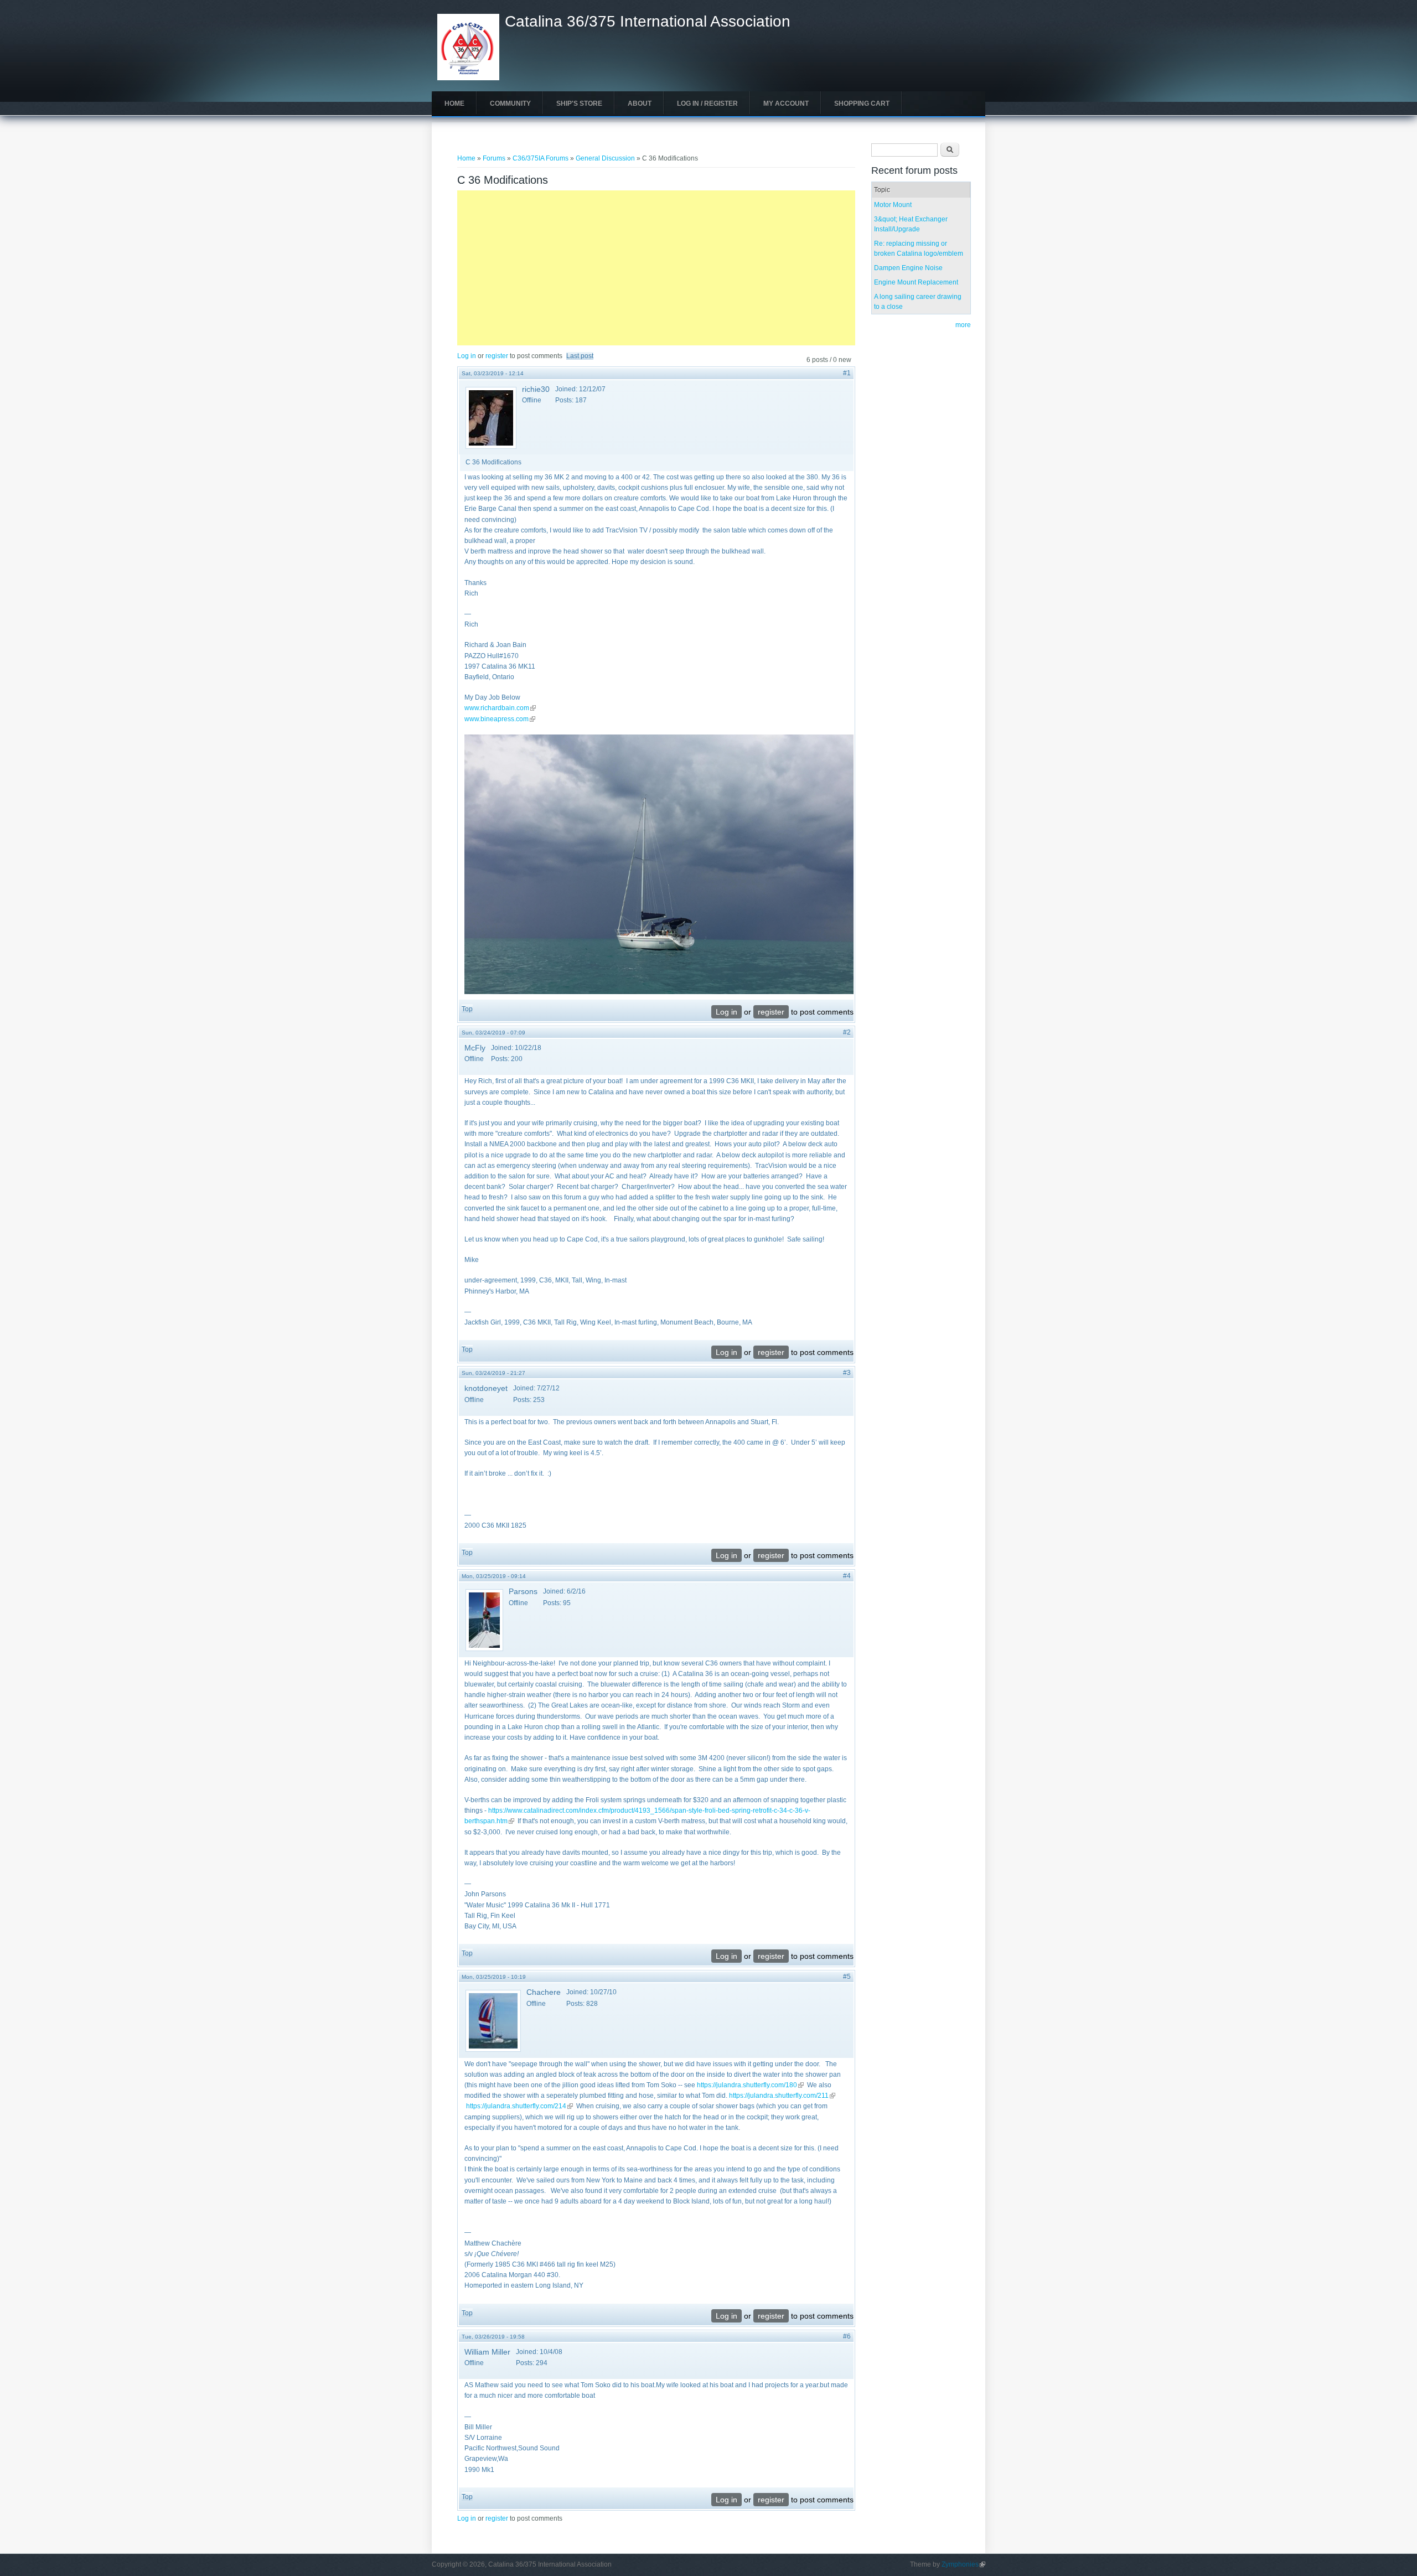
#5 (847, 1977)
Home (454, 104)
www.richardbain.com (500, 708)
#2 (847, 1032)
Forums (494, 158)
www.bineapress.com (500, 719)
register (497, 356)
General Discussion (605, 158)
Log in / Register (707, 104)
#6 (847, 2336)
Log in (467, 356)
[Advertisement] (656, 268)
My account (786, 104)
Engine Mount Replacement (916, 282)
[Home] (468, 78)
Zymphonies (963, 2564)
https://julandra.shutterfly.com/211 (782, 2096)
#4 (847, 1576)
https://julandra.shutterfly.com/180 (750, 2085)
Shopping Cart (862, 104)
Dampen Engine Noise (908, 268)
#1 (847, 373)
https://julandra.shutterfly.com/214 (519, 2106)
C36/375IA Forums (541, 158)
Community (510, 104)
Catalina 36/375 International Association (648, 22)
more (963, 325)
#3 (847, 1373)
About (640, 104)
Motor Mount (893, 205)
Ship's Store (579, 104)
